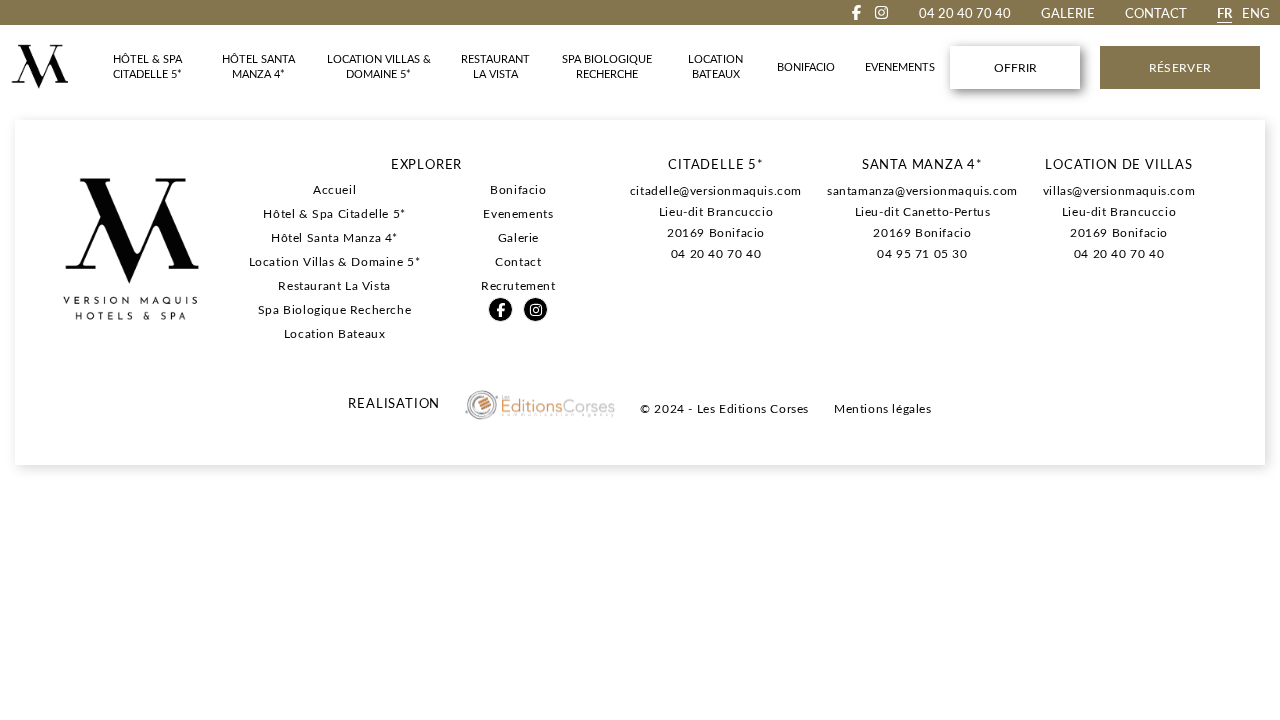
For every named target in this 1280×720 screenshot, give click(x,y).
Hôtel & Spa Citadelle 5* (334, 213)
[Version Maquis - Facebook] (856, 12)
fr (1224, 12)
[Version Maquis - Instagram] (881, 12)
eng (1256, 12)
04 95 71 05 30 (922, 253)
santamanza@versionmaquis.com (922, 190)
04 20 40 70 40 (716, 253)
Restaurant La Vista (334, 285)
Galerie (1068, 12)
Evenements (518, 213)
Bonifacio (518, 189)
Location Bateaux (335, 333)
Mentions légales (883, 408)
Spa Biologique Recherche (334, 309)
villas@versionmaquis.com (1119, 190)
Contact (1156, 12)
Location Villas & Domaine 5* (335, 261)
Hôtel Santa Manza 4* (334, 237)
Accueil (334, 189)
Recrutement (518, 285)
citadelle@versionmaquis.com (716, 190)
